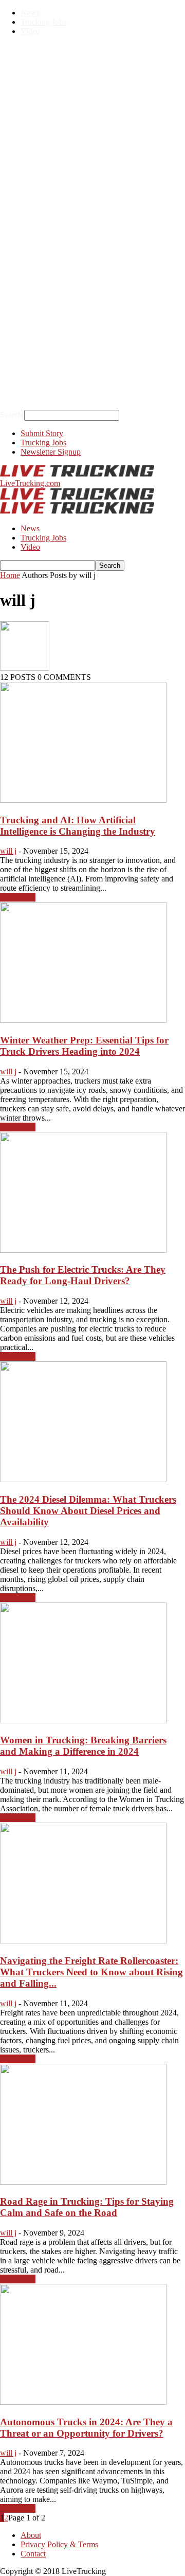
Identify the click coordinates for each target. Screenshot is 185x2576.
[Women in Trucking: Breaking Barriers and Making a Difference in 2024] (83, 1721)
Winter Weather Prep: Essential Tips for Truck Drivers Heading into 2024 (84, 1046)
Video (30, 31)
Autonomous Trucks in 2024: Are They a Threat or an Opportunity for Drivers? (86, 2428)
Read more (18, 897)
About (31, 2535)
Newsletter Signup (51, 452)
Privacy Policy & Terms (59, 2544)
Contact (33, 2554)
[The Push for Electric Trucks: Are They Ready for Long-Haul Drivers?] (83, 1250)
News (30, 13)
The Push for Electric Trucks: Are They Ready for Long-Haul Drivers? (83, 1275)
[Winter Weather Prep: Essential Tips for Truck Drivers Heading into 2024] (83, 1020)
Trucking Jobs (43, 22)
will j (8, 851)
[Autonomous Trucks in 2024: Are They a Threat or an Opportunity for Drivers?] (83, 2402)
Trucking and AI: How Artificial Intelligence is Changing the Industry (78, 826)
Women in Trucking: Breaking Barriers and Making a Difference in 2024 (83, 1746)
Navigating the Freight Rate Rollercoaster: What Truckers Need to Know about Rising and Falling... (91, 1972)
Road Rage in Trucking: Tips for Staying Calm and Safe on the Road (87, 2207)
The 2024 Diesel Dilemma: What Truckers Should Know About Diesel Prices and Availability (88, 1511)
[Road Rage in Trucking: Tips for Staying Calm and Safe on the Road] (83, 2182)
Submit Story (42, 433)
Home (10, 575)
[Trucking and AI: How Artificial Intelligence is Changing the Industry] (83, 800)
